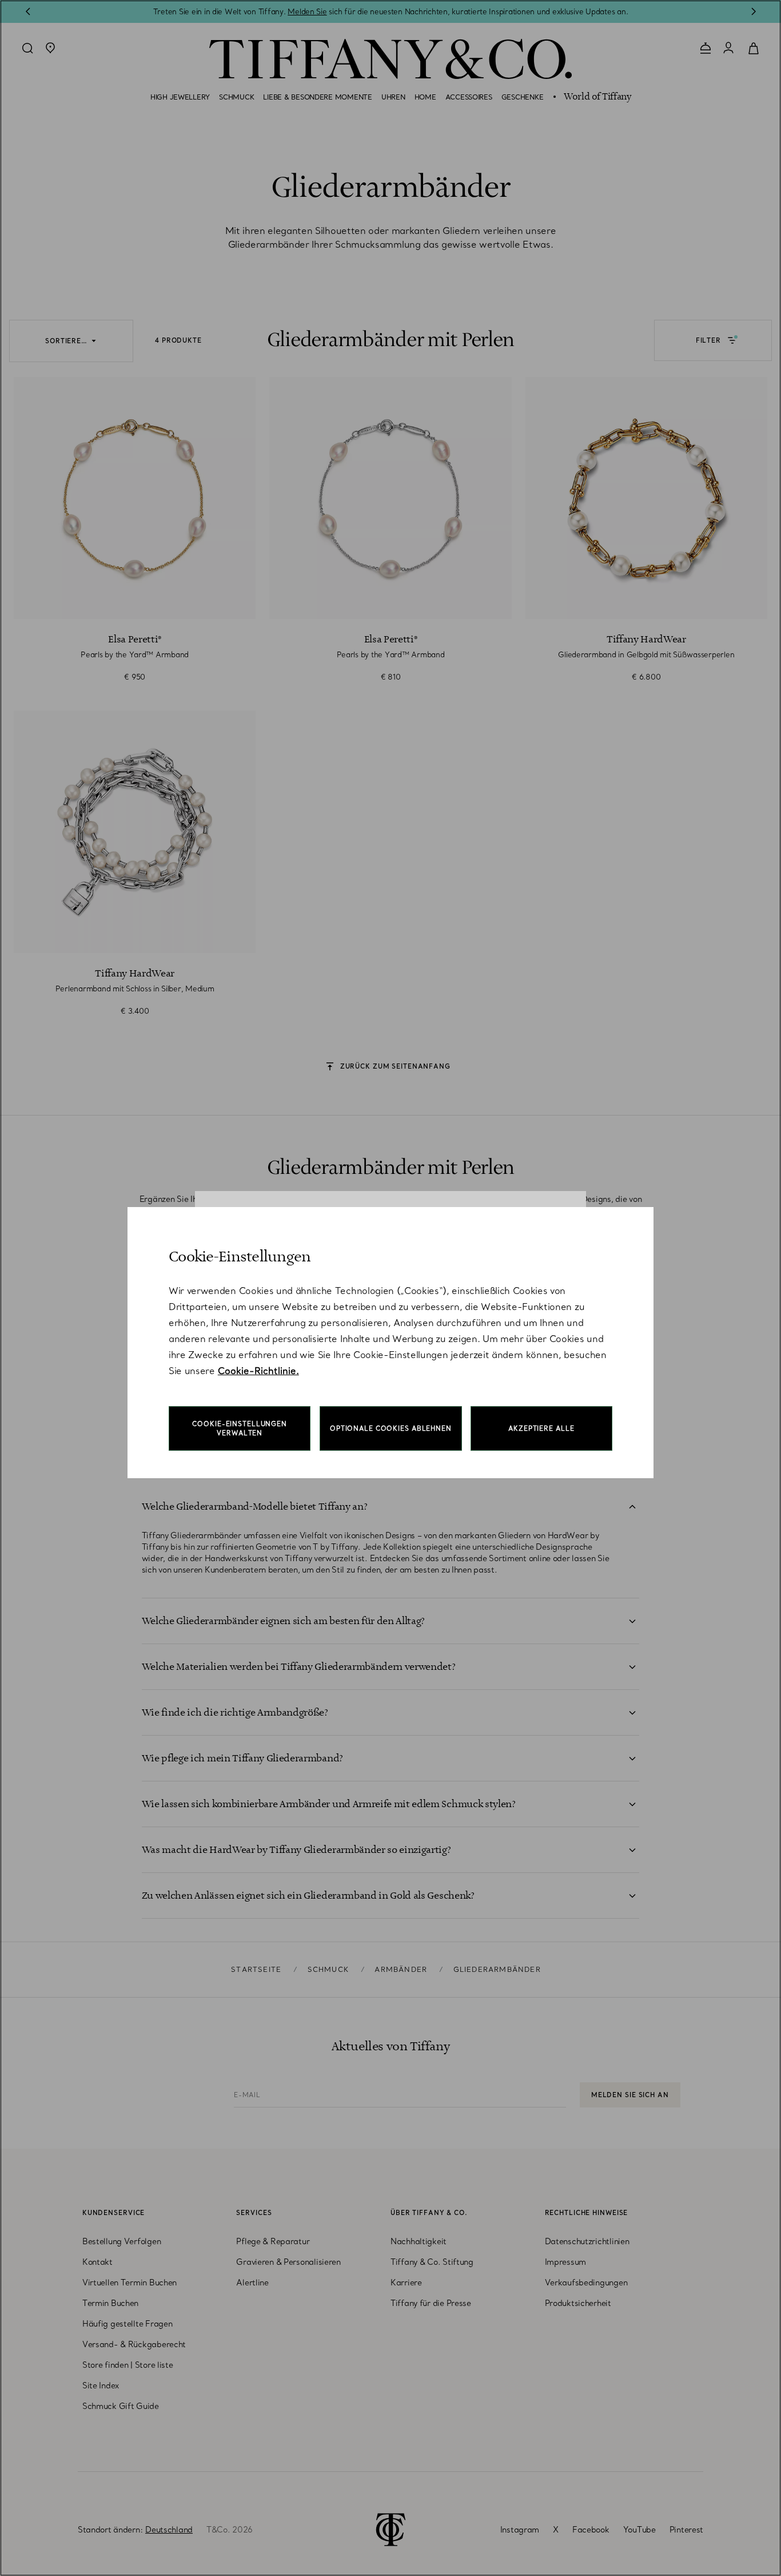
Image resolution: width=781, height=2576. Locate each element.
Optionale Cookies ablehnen (391, 1428)
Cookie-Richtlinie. (258, 1371)
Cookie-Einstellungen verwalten (240, 1428)
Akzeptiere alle (541, 1428)
